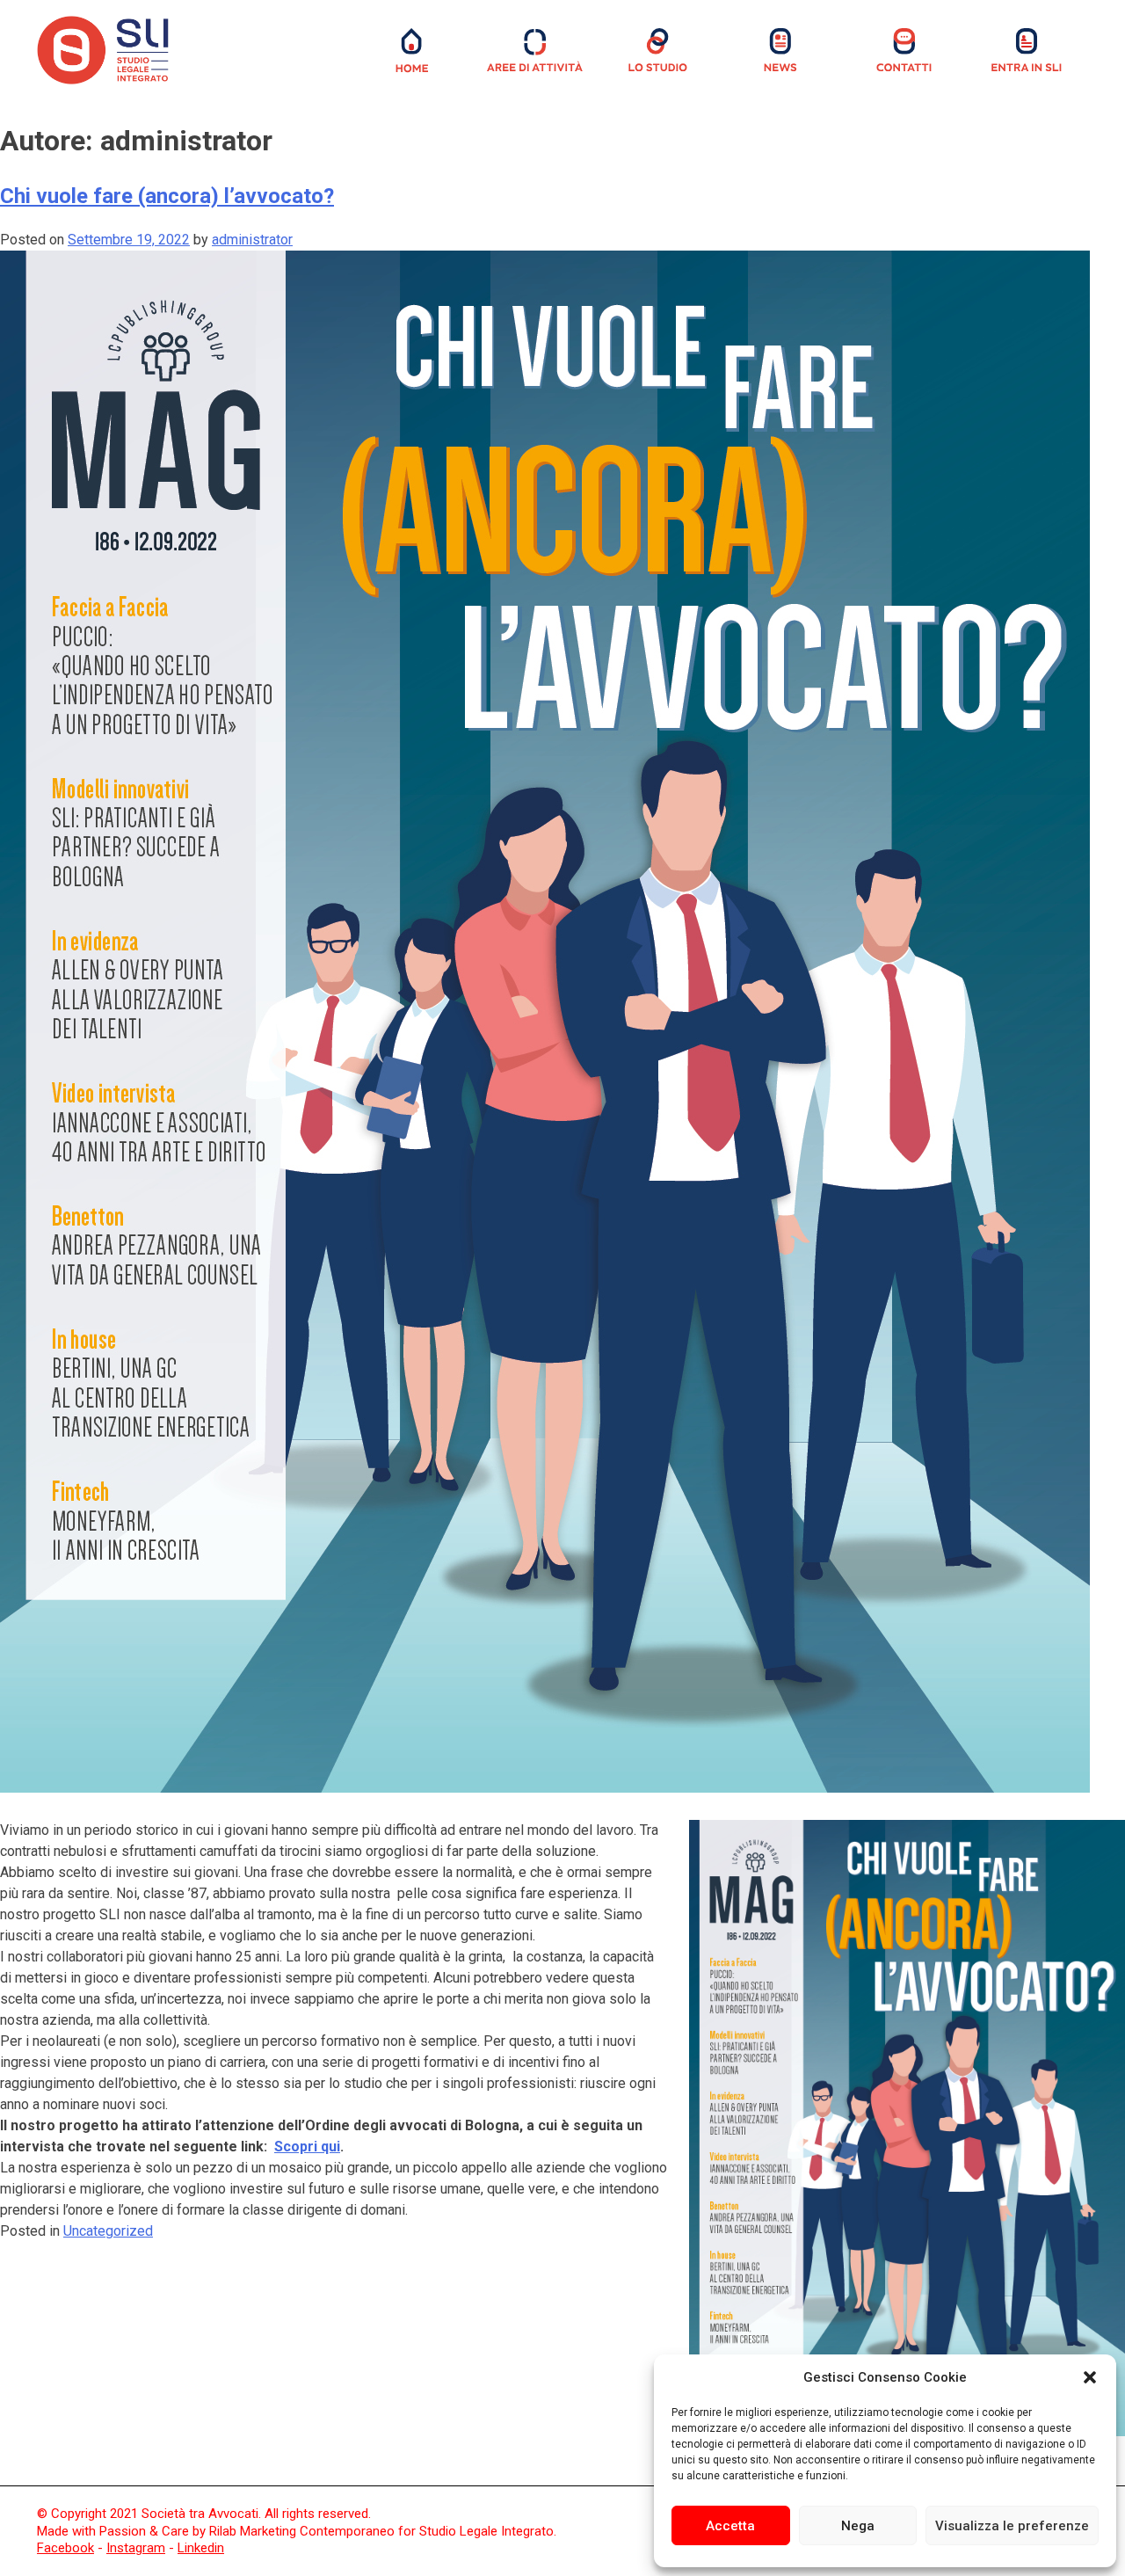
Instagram (136, 2548)
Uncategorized (108, 2231)
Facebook (65, 2548)
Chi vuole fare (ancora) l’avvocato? (167, 196)
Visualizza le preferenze (1012, 2526)
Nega (858, 2526)
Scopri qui (307, 2147)
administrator (252, 240)
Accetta (730, 2526)
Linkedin (201, 2548)
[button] (1090, 2377)
